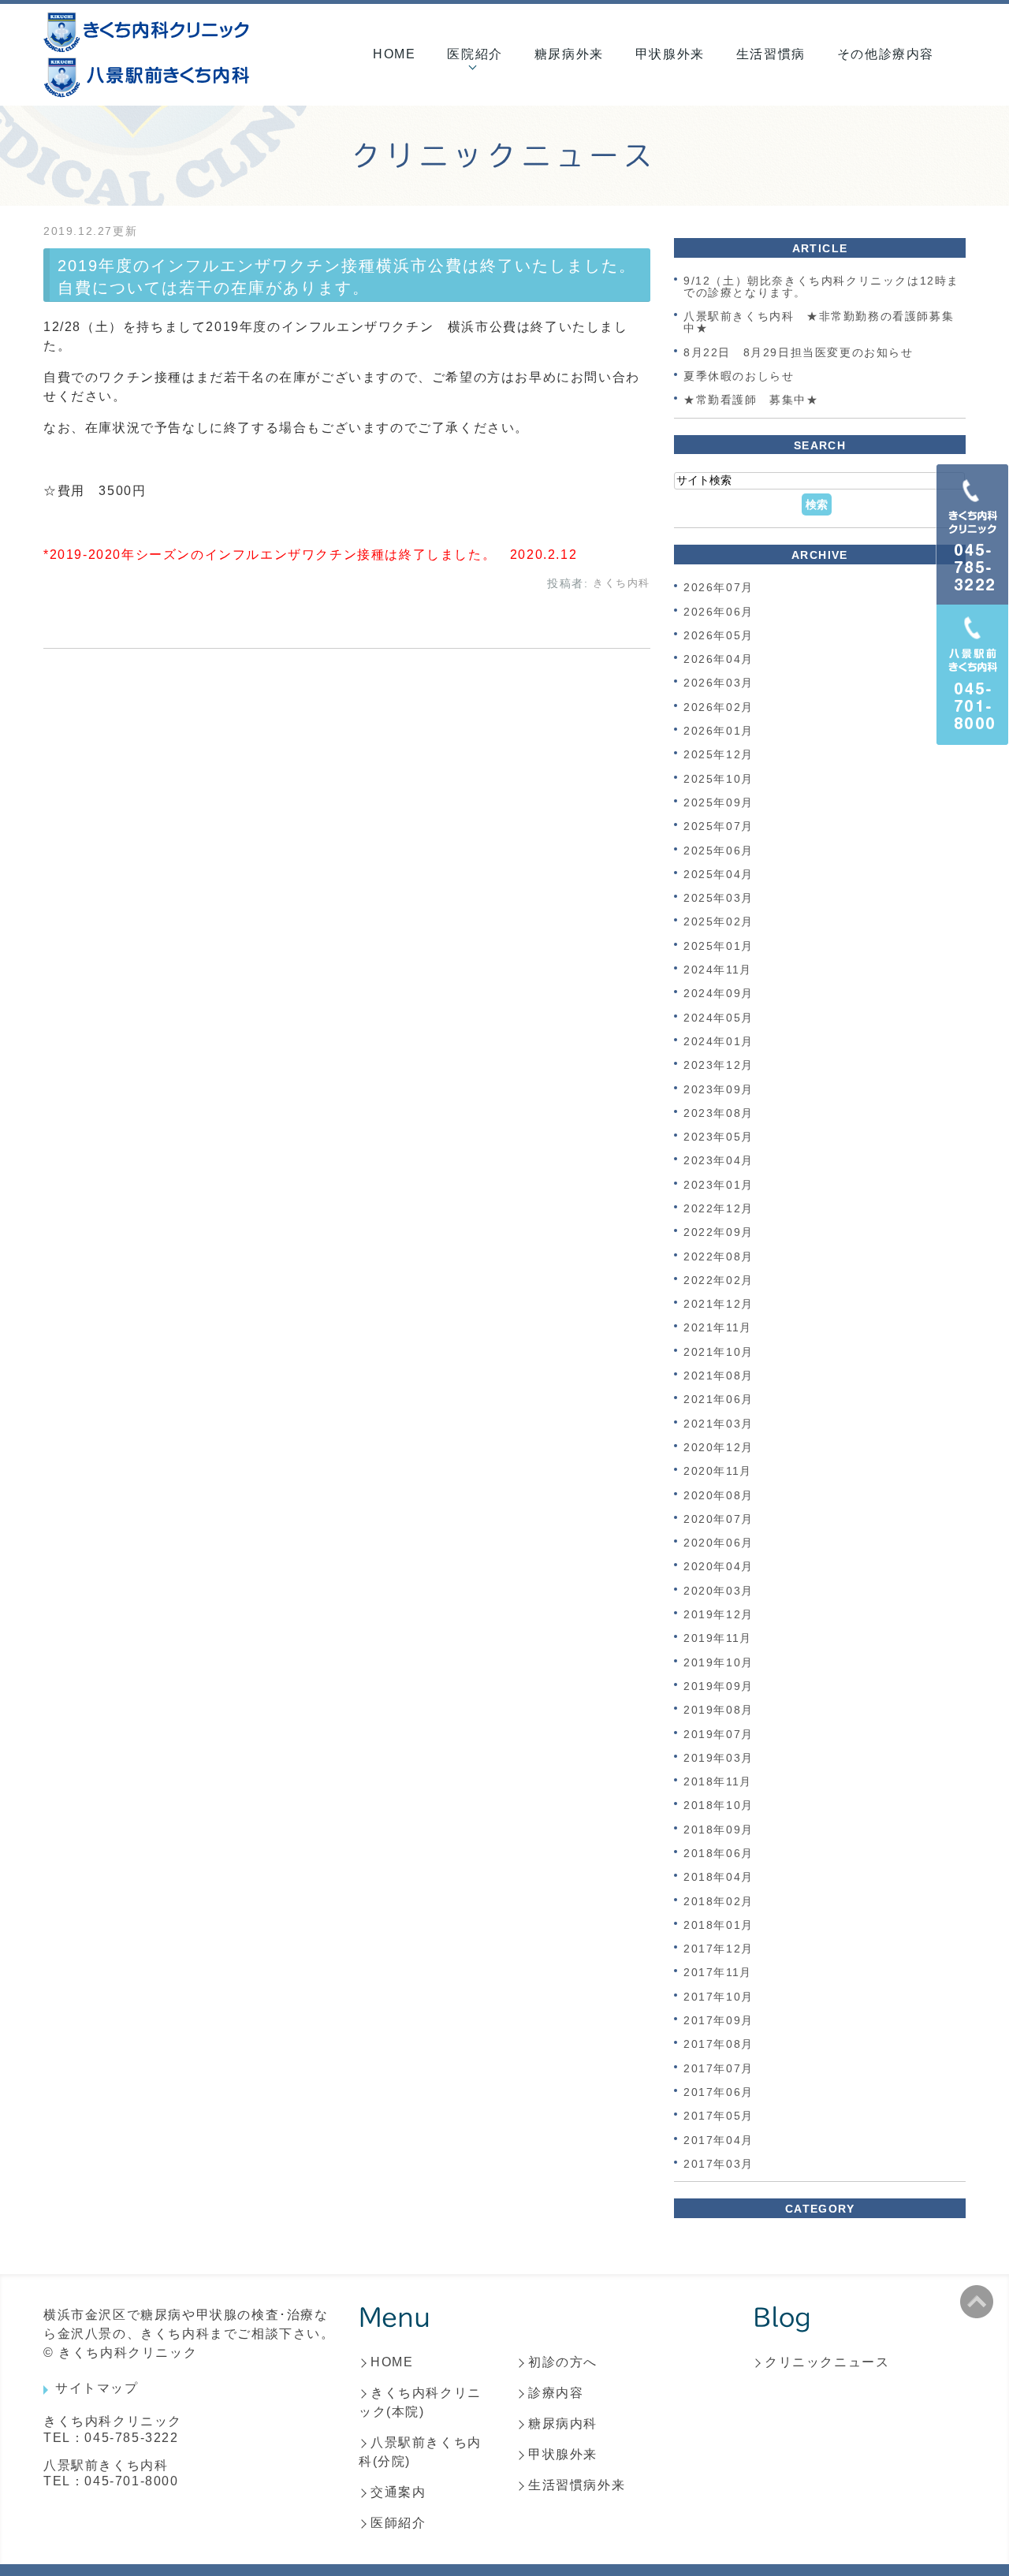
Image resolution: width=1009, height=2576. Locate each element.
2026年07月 (719, 588)
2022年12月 (719, 1208)
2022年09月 (719, 1233)
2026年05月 (719, 635)
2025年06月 (719, 851)
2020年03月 (719, 1591)
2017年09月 (719, 2020)
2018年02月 (719, 1901)
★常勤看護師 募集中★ (751, 400)
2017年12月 (719, 1949)
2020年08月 (719, 1495)
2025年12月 (719, 755)
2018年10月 (719, 1806)
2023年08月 (719, 1113)
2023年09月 (719, 1089)
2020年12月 (719, 1447)
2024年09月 (719, 994)
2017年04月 (719, 2140)
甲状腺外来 (670, 54)
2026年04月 (719, 659)
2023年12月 (719, 1066)
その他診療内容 (886, 54)
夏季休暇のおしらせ (745, 376)
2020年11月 (718, 1472)
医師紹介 (398, 2523)
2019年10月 (719, 1662)
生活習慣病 (771, 54)
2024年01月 (719, 1041)
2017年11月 (718, 1973)
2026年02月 (719, 707)
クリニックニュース (827, 2362)
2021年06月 (719, 1400)
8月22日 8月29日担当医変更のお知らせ (799, 352)
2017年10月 (719, 1997)
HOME (394, 54)
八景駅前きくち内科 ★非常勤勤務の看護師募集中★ (819, 322)
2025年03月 (719, 898)
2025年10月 (719, 779)
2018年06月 (719, 1853)
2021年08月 (719, 1375)
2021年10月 (719, 1352)
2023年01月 (719, 1185)
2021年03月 (719, 1424)
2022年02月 (719, 1280)
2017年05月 (719, 2116)
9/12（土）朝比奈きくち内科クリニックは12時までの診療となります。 (821, 287)
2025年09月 (719, 802)
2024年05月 (719, 1018)
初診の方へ (563, 2362)
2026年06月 (719, 612)
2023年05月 (719, 1137)
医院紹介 (475, 54)
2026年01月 (719, 731)
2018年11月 (718, 1781)
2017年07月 (719, 2068)
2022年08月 (719, 1256)
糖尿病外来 (569, 54)
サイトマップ (97, 2388)
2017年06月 (719, 2092)
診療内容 (556, 2393)
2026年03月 (719, 683)
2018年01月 (719, 1925)
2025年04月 (719, 874)
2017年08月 (719, 2045)
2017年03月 (719, 2164)
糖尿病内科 (563, 2423)
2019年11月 (718, 1639)
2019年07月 (719, 1734)
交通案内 (398, 2492)
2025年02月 (719, 922)
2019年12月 (719, 1614)
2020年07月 (719, 1519)
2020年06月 (719, 1543)
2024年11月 (718, 970)
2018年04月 (719, 1878)
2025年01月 (719, 946)
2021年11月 (718, 1328)
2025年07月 (719, 827)
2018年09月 (719, 1830)
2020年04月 (719, 1567)
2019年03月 (719, 1758)
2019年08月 (719, 1711)
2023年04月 (719, 1161)
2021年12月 (719, 1304)
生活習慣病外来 (577, 2485)
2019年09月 (719, 1686)
